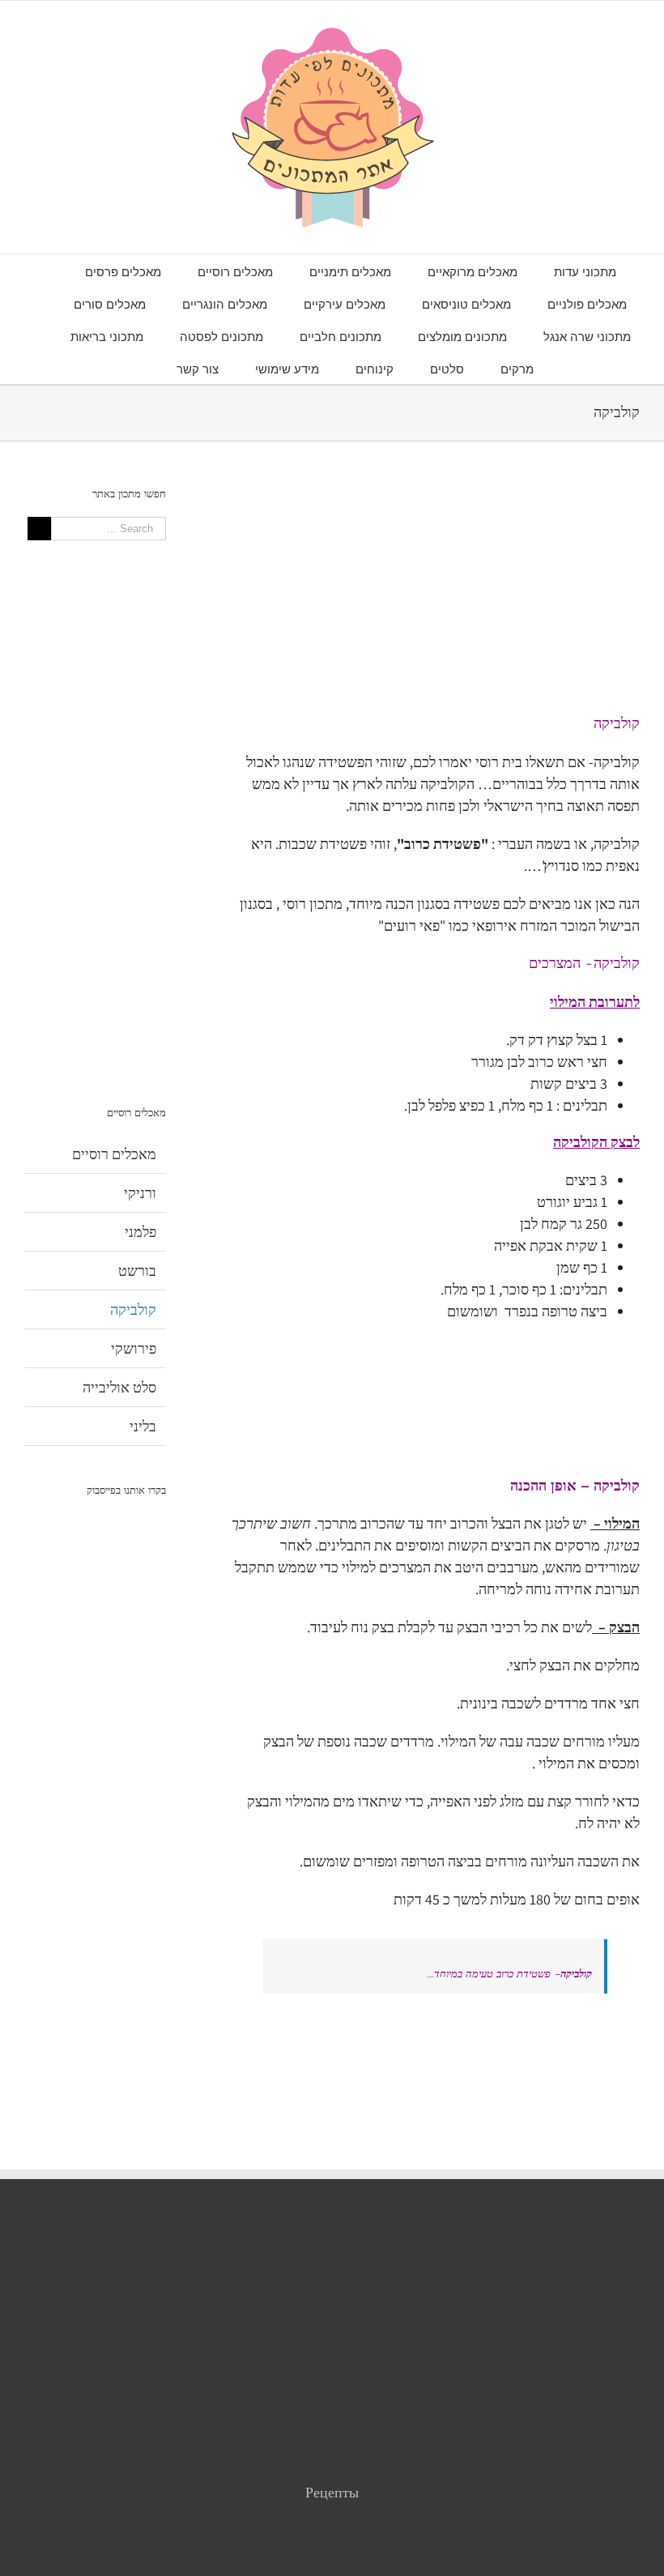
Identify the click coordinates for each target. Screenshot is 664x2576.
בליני (143, 1426)
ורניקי (140, 1193)
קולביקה (133, 1309)
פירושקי (134, 1348)
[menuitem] (567, 271)
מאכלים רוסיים (114, 1154)
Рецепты (332, 2492)
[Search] (135, 368)
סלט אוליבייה (119, 1387)
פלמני (140, 1232)
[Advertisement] (435, 599)
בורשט (137, 1271)
